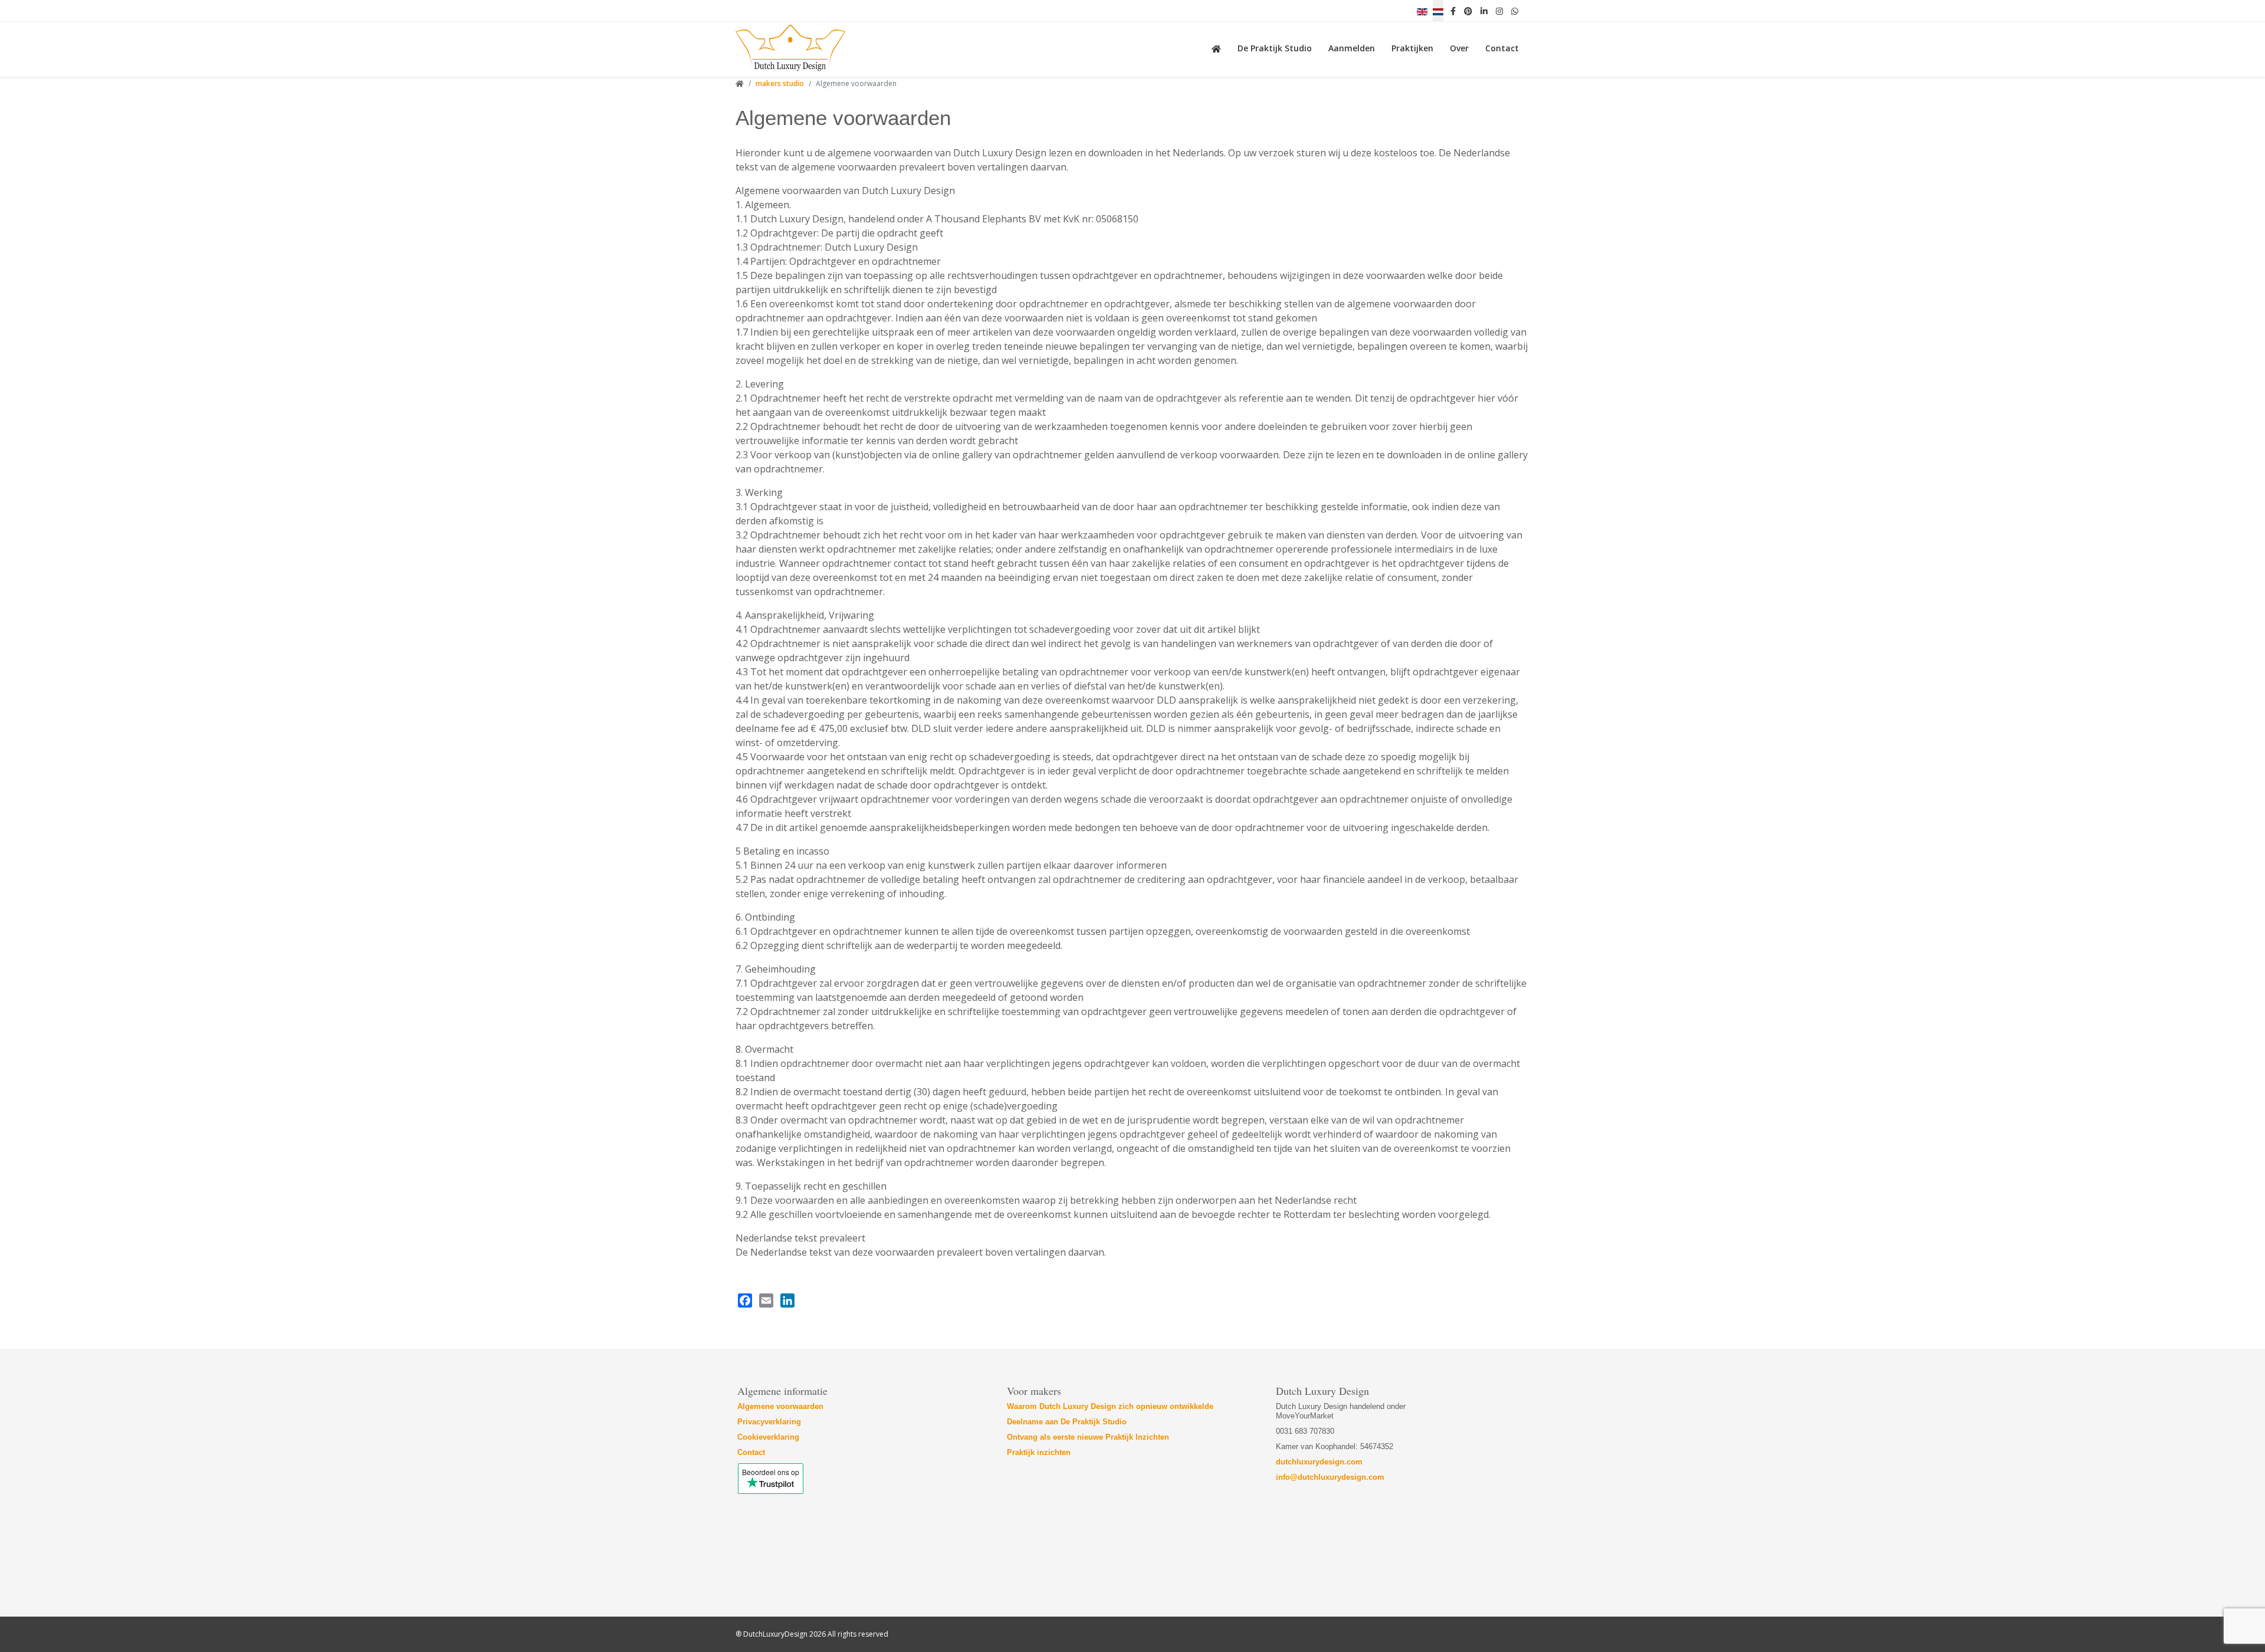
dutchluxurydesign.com (1319, 1462)
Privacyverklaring (769, 1422)
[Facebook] (745, 1300)
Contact (751, 1452)
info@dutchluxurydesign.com (1330, 1477)
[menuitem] (1219, 47)
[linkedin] (1484, 11)
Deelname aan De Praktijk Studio (1067, 1422)
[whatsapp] (1515, 11)
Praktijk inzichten (1039, 1452)
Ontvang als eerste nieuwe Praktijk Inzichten (1088, 1437)
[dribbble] (1499, 11)
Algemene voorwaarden (782, 1406)
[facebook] (1453, 11)
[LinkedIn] (787, 1300)
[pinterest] (1468, 11)
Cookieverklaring (768, 1437)
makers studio (780, 83)
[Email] (766, 1300)
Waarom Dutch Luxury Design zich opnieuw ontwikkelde (1110, 1406)
